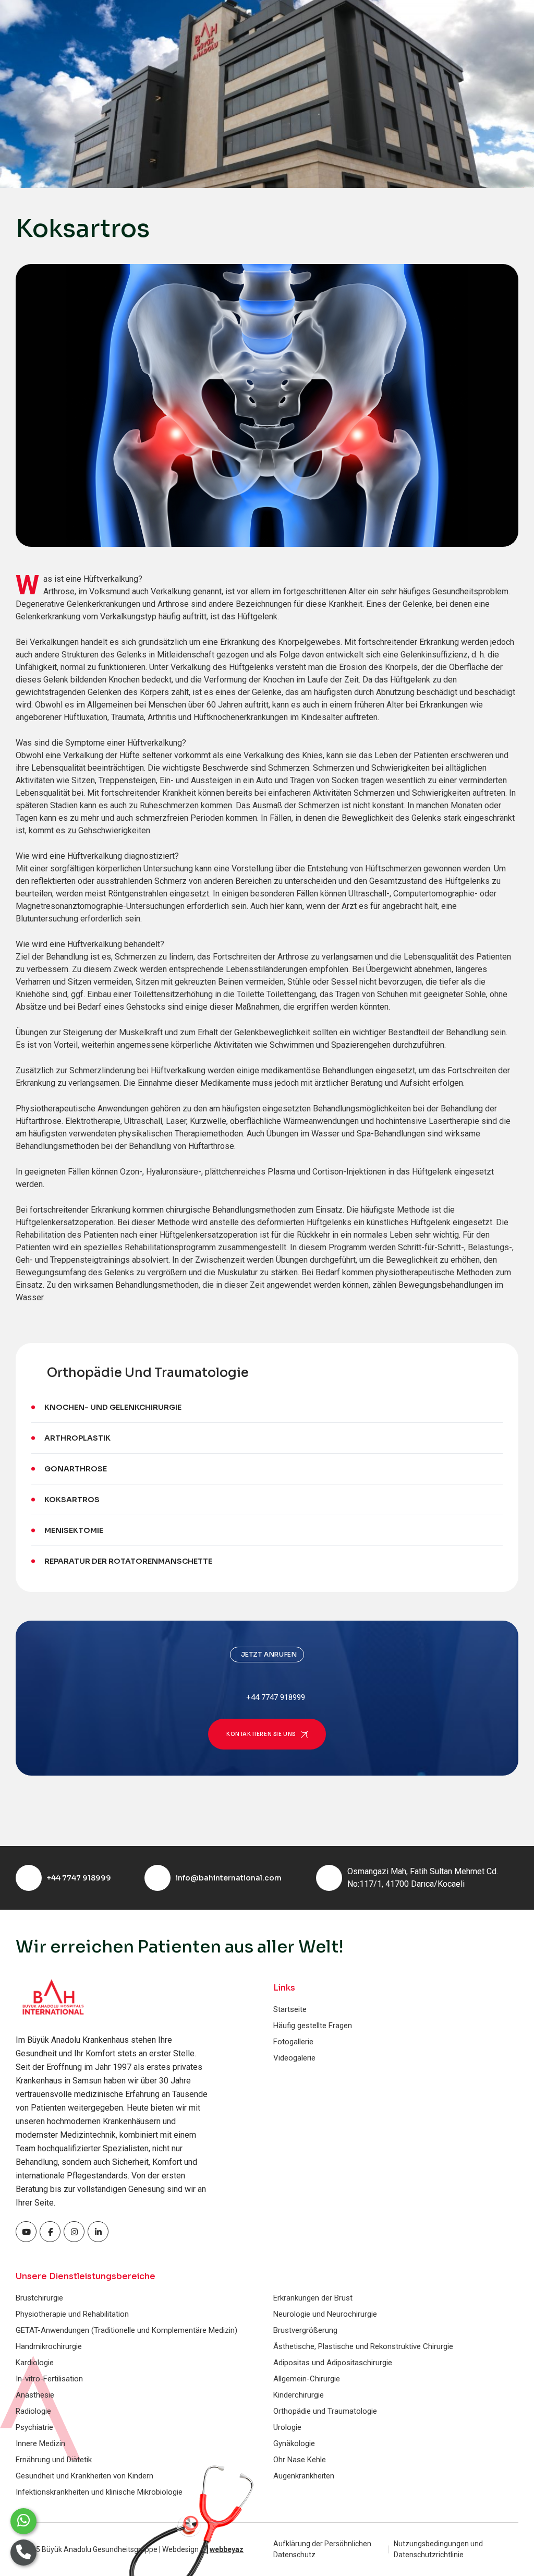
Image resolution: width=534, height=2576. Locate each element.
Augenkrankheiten (304, 2476)
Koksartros (72, 1500)
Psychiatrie (34, 2427)
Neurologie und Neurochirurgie (325, 2314)
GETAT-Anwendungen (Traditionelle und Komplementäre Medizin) (126, 2330)
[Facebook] (26, 2232)
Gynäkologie (294, 2443)
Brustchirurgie (39, 2298)
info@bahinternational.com (229, 1878)
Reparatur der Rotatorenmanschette (128, 1561)
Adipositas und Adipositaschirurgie (333, 2363)
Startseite (290, 2009)
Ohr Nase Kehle (300, 2460)
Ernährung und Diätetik (54, 2460)
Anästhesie (35, 2395)
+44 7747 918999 (79, 1878)
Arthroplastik (77, 1438)
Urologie (287, 2427)
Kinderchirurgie (299, 2395)
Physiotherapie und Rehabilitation (72, 2314)
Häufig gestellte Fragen (313, 2026)
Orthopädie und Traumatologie (325, 2411)
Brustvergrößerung (305, 2330)
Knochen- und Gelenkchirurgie (113, 1407)
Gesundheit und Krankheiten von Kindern (84, 2476)
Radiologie (33, 2411)
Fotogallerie (293, 2042)
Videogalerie (294, 2058)
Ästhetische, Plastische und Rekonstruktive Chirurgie (363, 2346)
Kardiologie (35, 2363)
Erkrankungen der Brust (313, 2298)
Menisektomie (74, 1530)
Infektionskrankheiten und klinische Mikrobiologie (99, 2492)
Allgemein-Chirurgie (307, 2379)
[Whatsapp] (23, 2521)
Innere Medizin (40, 2443)
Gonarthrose (76, 1469)
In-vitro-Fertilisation (49, 2379)
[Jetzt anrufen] (23, 2553)
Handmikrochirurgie (49, 2346)
